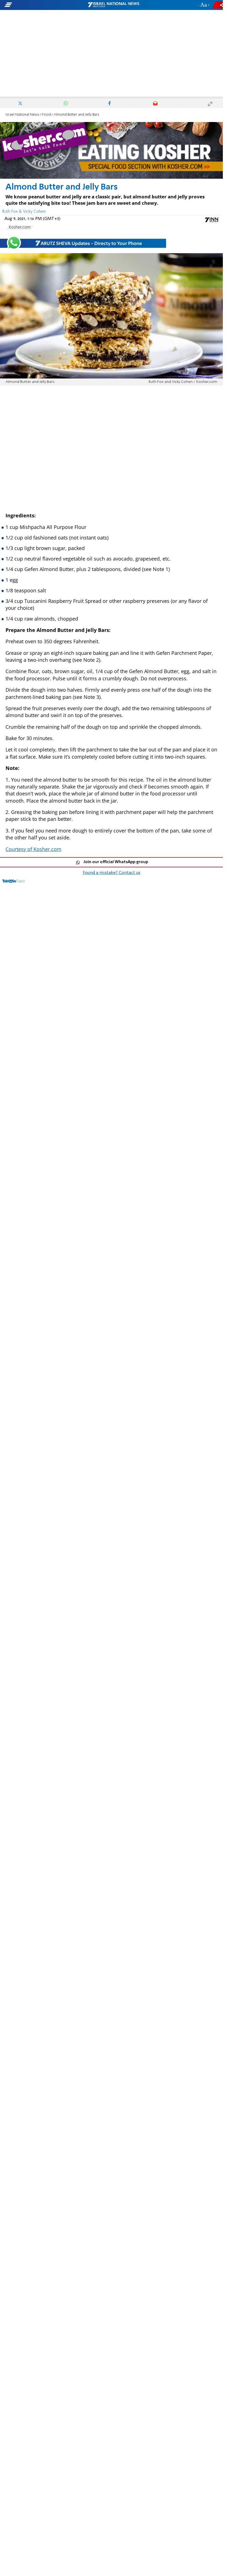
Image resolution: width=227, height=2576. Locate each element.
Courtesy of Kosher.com (33, 849)
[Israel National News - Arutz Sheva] (114, 5)
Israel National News (22, 115)
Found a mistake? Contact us (112, 873)
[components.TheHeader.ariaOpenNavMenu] (36, 5)
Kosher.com (20, 227)
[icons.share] (218, 5)
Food (47, 115)
